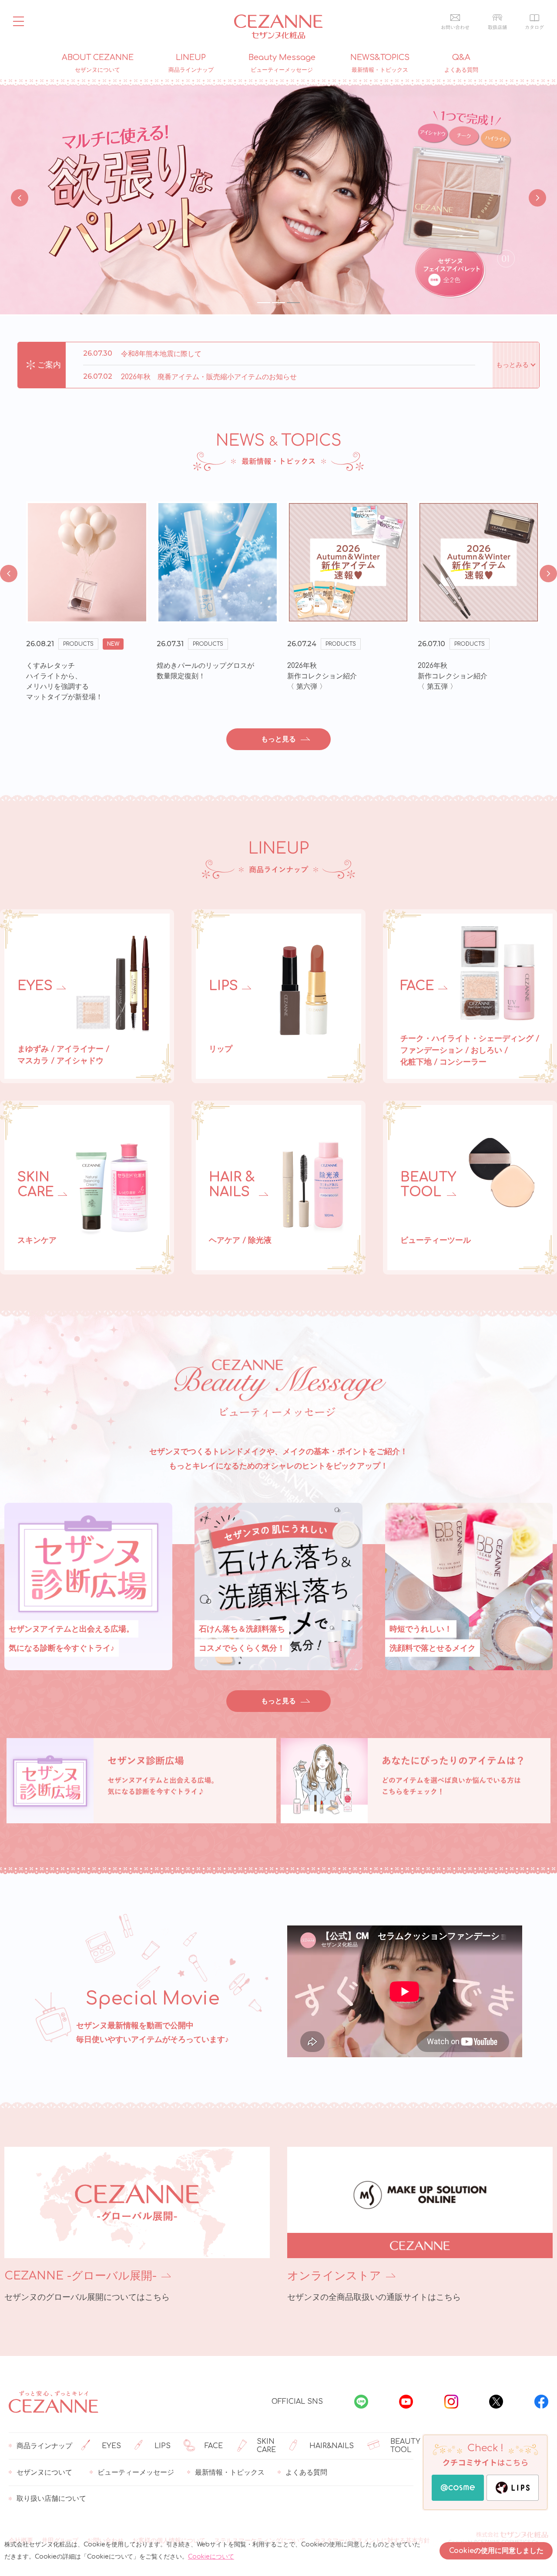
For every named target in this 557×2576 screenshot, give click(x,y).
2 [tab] (278, 303)
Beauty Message (282, 63)
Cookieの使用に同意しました (496, 2551)
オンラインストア (334, 2276)
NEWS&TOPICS (380, 63)
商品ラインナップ (44, 2446)
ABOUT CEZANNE (98, 63)
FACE (214, 2446)
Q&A (461, 63)
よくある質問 (306, 2473)
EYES (111, 2446)
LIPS (163, 2446)
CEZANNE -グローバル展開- (81, 2276)
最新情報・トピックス (230, 2473)
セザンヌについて (44, 2473)
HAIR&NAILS (332, 2446)
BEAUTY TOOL (405, 2446)
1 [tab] (264, 303)
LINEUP (191, 63)
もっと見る (278, 739)
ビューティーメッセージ (136, 2473)
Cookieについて (211, 2557)
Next (535, 197)
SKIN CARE (266, 2446)
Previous (20, 197)
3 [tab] (293, 303)
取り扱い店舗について (51, 2499)
